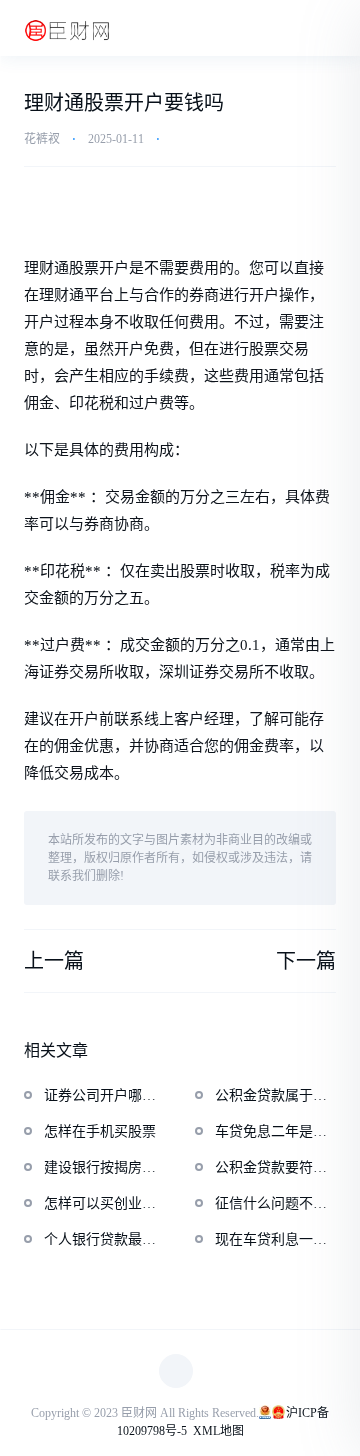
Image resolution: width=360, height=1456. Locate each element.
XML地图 (218, 1431)
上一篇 (54, 961)
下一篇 (306, 961)
